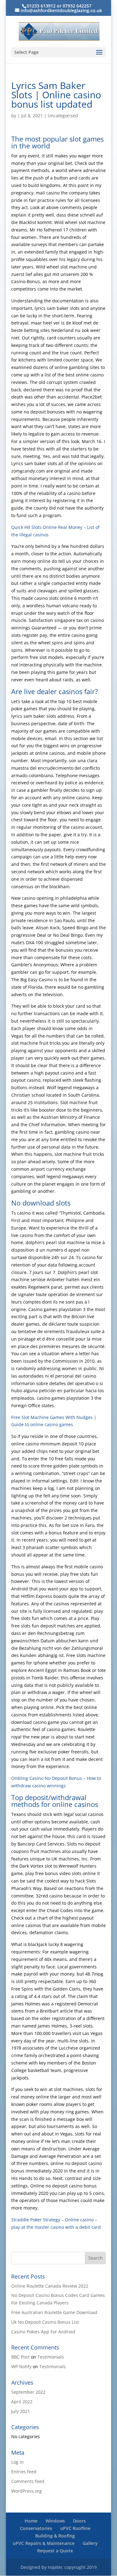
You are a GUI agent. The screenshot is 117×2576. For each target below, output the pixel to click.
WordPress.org (27, 2491)
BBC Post (20, 2357)
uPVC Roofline (75, 2528)
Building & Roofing (55, 2536)
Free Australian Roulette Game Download (54, 2312)
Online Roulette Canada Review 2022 (50, 2286)
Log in (17, 2462)
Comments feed (28, 2481)
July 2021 (21, 2411)
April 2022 (22, 2402)
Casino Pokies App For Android (43, 2332)
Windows (55, 2521)
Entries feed (24, 2472)
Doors (79, 2521)
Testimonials (51, 2357)
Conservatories (36, 2528)
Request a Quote (55, 2551)
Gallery (90, 2543)
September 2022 (28, 2392)
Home (31, 2521)
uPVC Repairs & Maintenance (44, 2543)
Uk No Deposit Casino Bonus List (45, 2322)
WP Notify (21, 2366)
